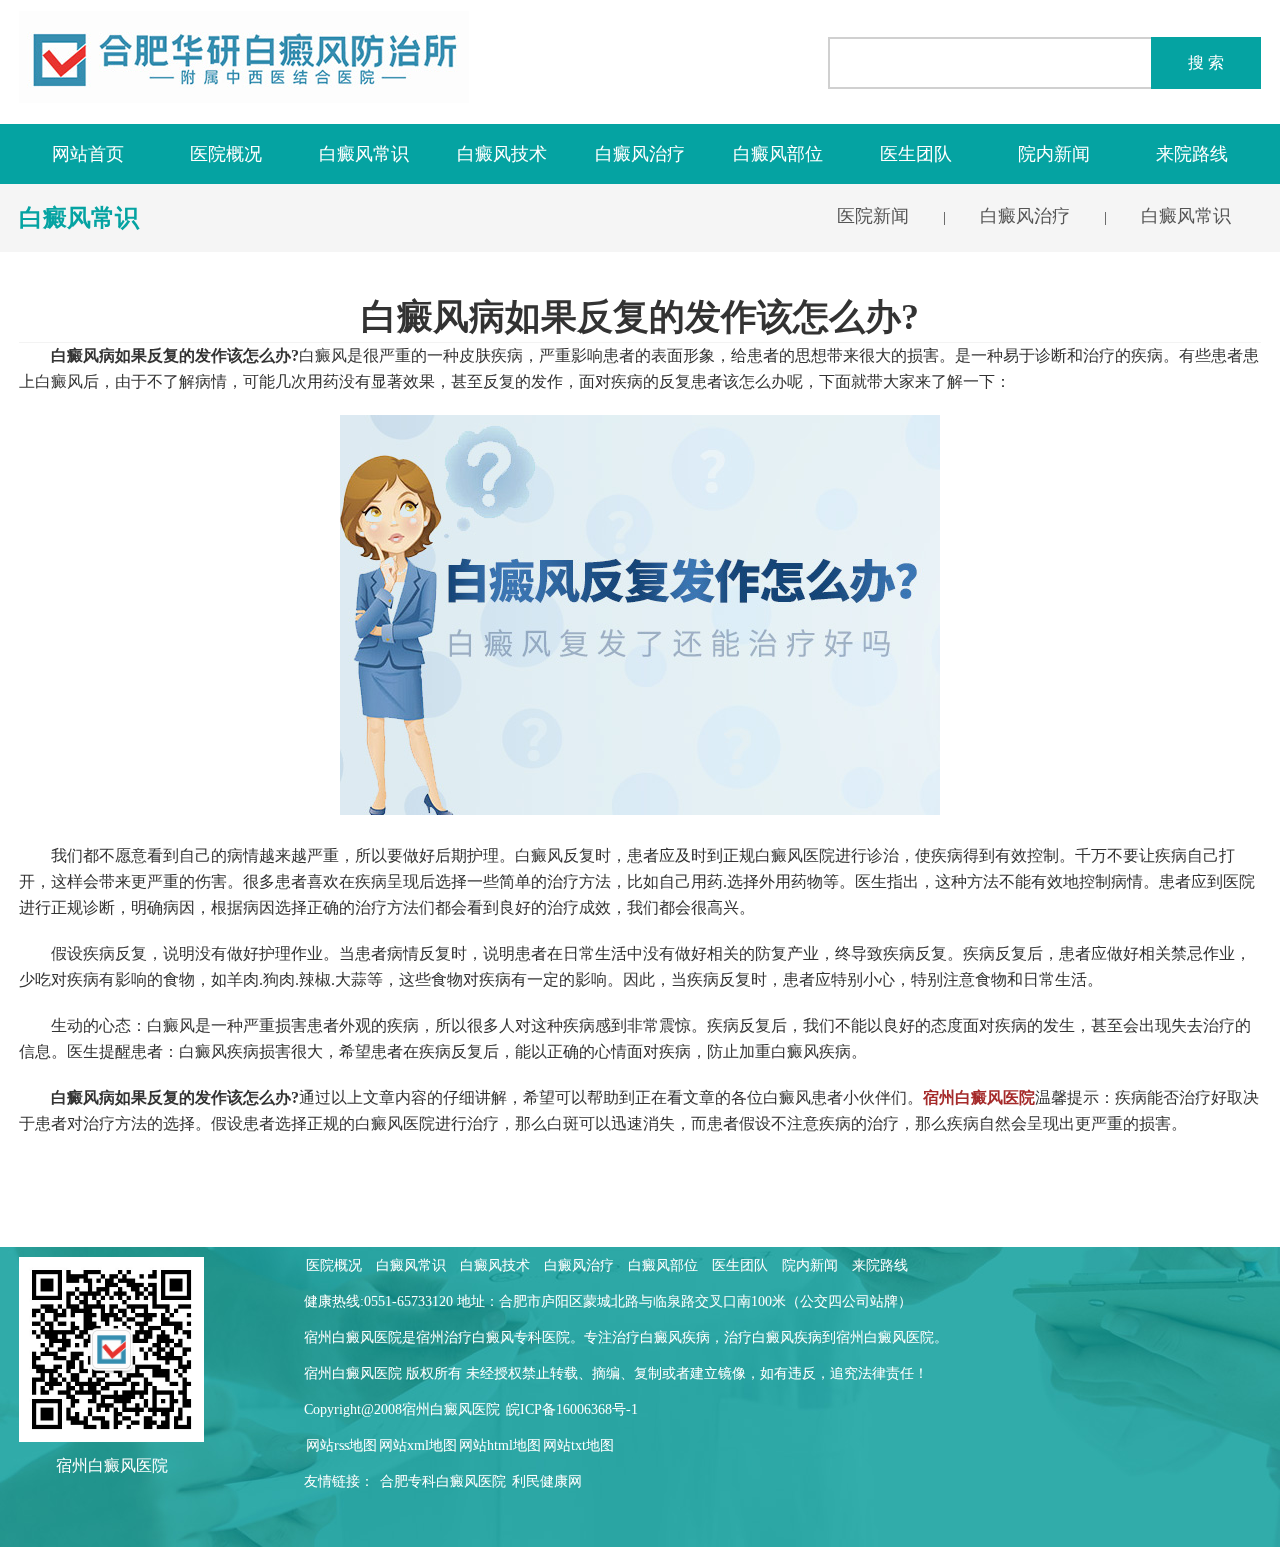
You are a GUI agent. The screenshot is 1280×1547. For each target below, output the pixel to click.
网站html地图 (500, 1445)
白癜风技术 (502, 154)
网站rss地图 (341, 1445)
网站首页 (88, 154)
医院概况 (226, 154)
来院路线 (1192, 154)
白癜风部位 (778, 154)
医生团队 (916, 154)
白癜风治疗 (640, 154)
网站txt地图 (578, 1445)
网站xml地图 (418, 1445)
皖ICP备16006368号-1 (572, 1409)
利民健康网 (547, 1481)
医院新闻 (873, 216)
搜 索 (1206, 62)
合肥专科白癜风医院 (443, 1481)
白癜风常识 (364, 154)
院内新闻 (1054, 154)
